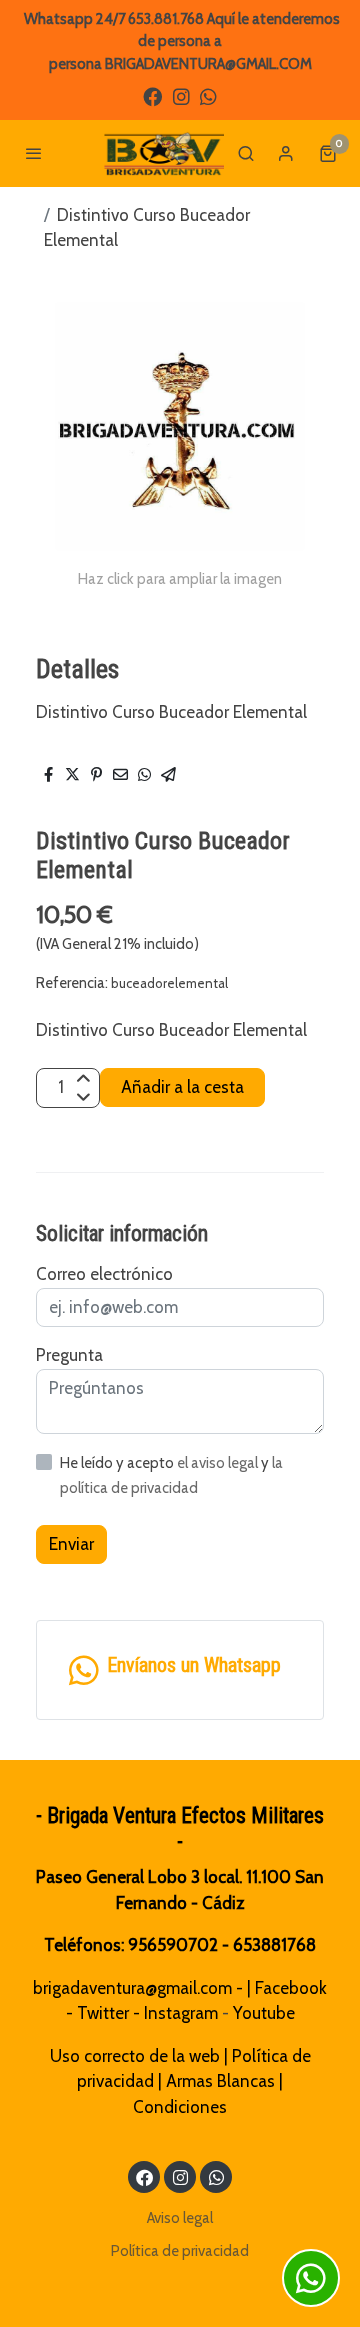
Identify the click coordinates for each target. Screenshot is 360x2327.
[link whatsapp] (208, 95)
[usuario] (286, 153)
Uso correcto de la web (135, 2056)
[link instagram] (181, 95)
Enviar (71, 1544)
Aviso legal (180, 2218)
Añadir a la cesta (182, 1087)
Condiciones (180, 2107)
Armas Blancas (220, 2081)
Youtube (264, 2013)
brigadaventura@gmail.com (132, 1988)
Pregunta (69, 1355)
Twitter (103, 2013)
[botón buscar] (246, 153)
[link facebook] (152, 95)
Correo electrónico (104, 1274)
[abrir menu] (34, 153)
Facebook (291, 1988)
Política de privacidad (180, 2251)
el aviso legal (219, 1463)
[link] (164, 153)
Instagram (181, 2013)
